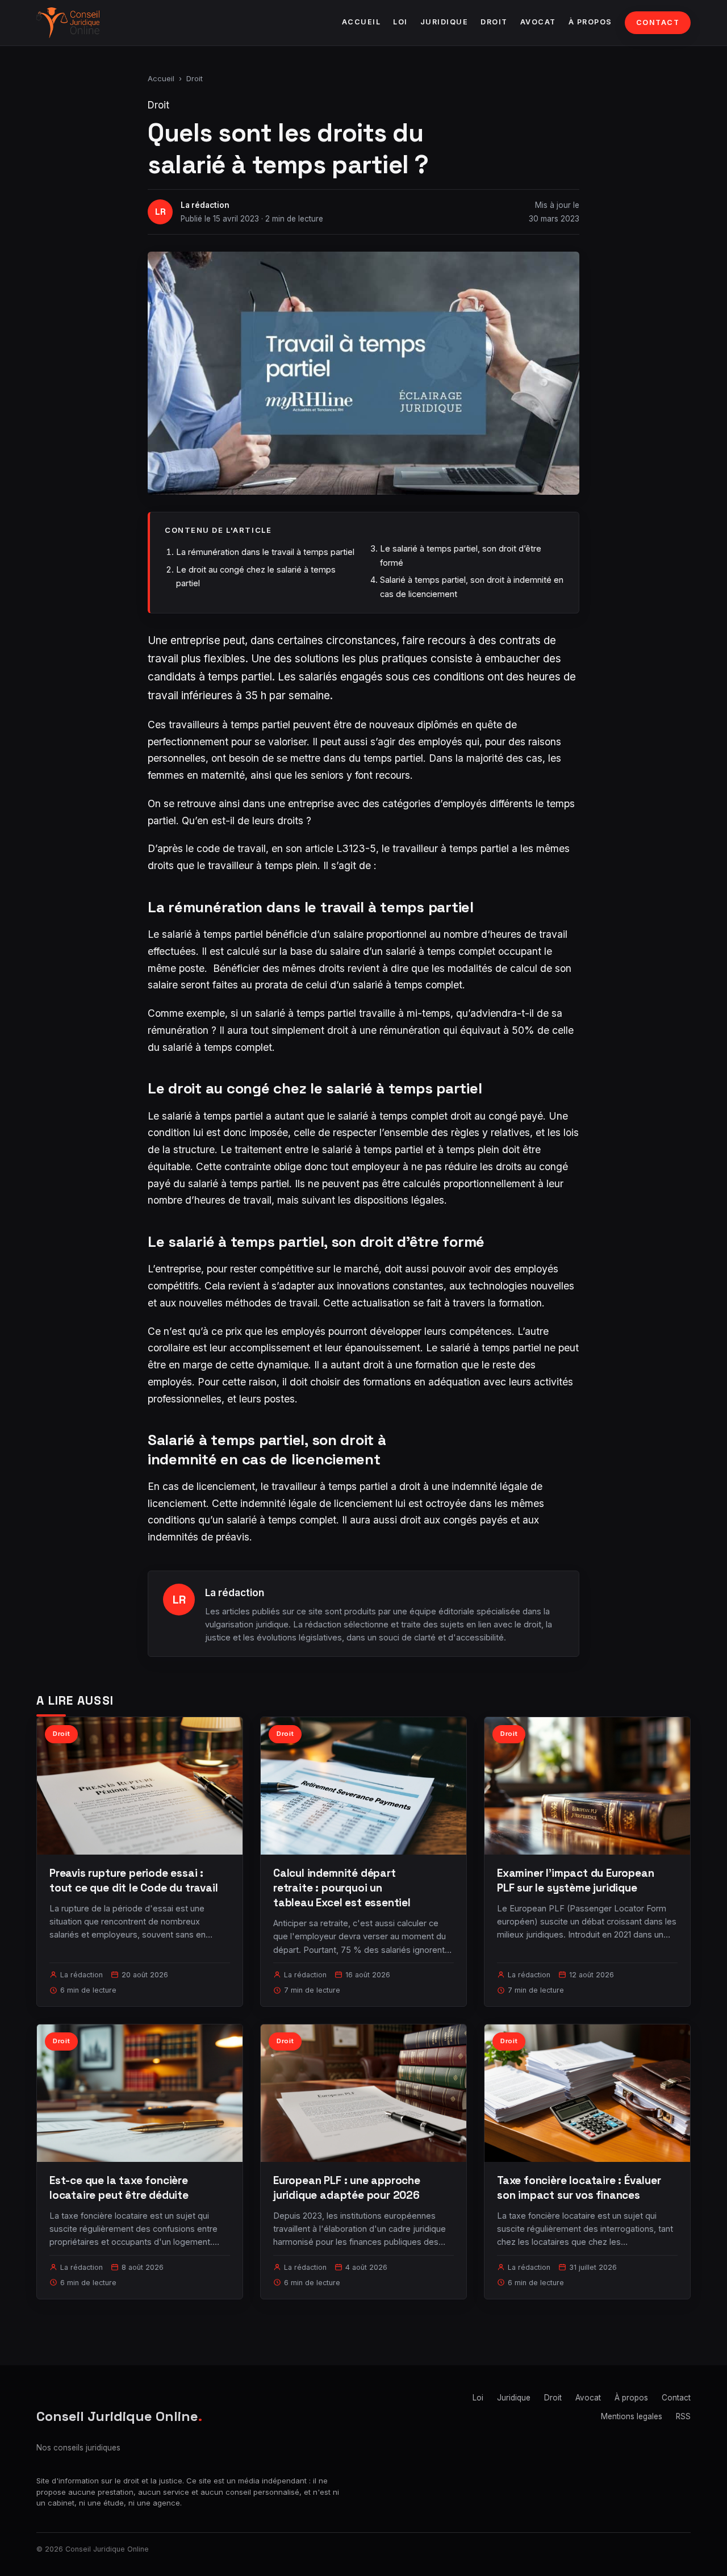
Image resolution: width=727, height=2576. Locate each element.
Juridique (444, 22)
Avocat (538, 22)
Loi (400, 22)
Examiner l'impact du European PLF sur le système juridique (576, 1880)
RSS (683, 2416)
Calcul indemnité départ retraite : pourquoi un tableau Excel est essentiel (342, 1888)
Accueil (362, 22)
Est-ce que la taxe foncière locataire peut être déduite (119, 2188)
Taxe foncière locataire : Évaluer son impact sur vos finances (579, 2188)
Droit (494, 22)
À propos (590, 22)
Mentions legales (632, 2416)
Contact (658, 22)
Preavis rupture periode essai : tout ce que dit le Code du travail (134, 1880)
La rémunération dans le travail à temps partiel (265, 552)
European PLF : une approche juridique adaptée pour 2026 (347, 2188)
